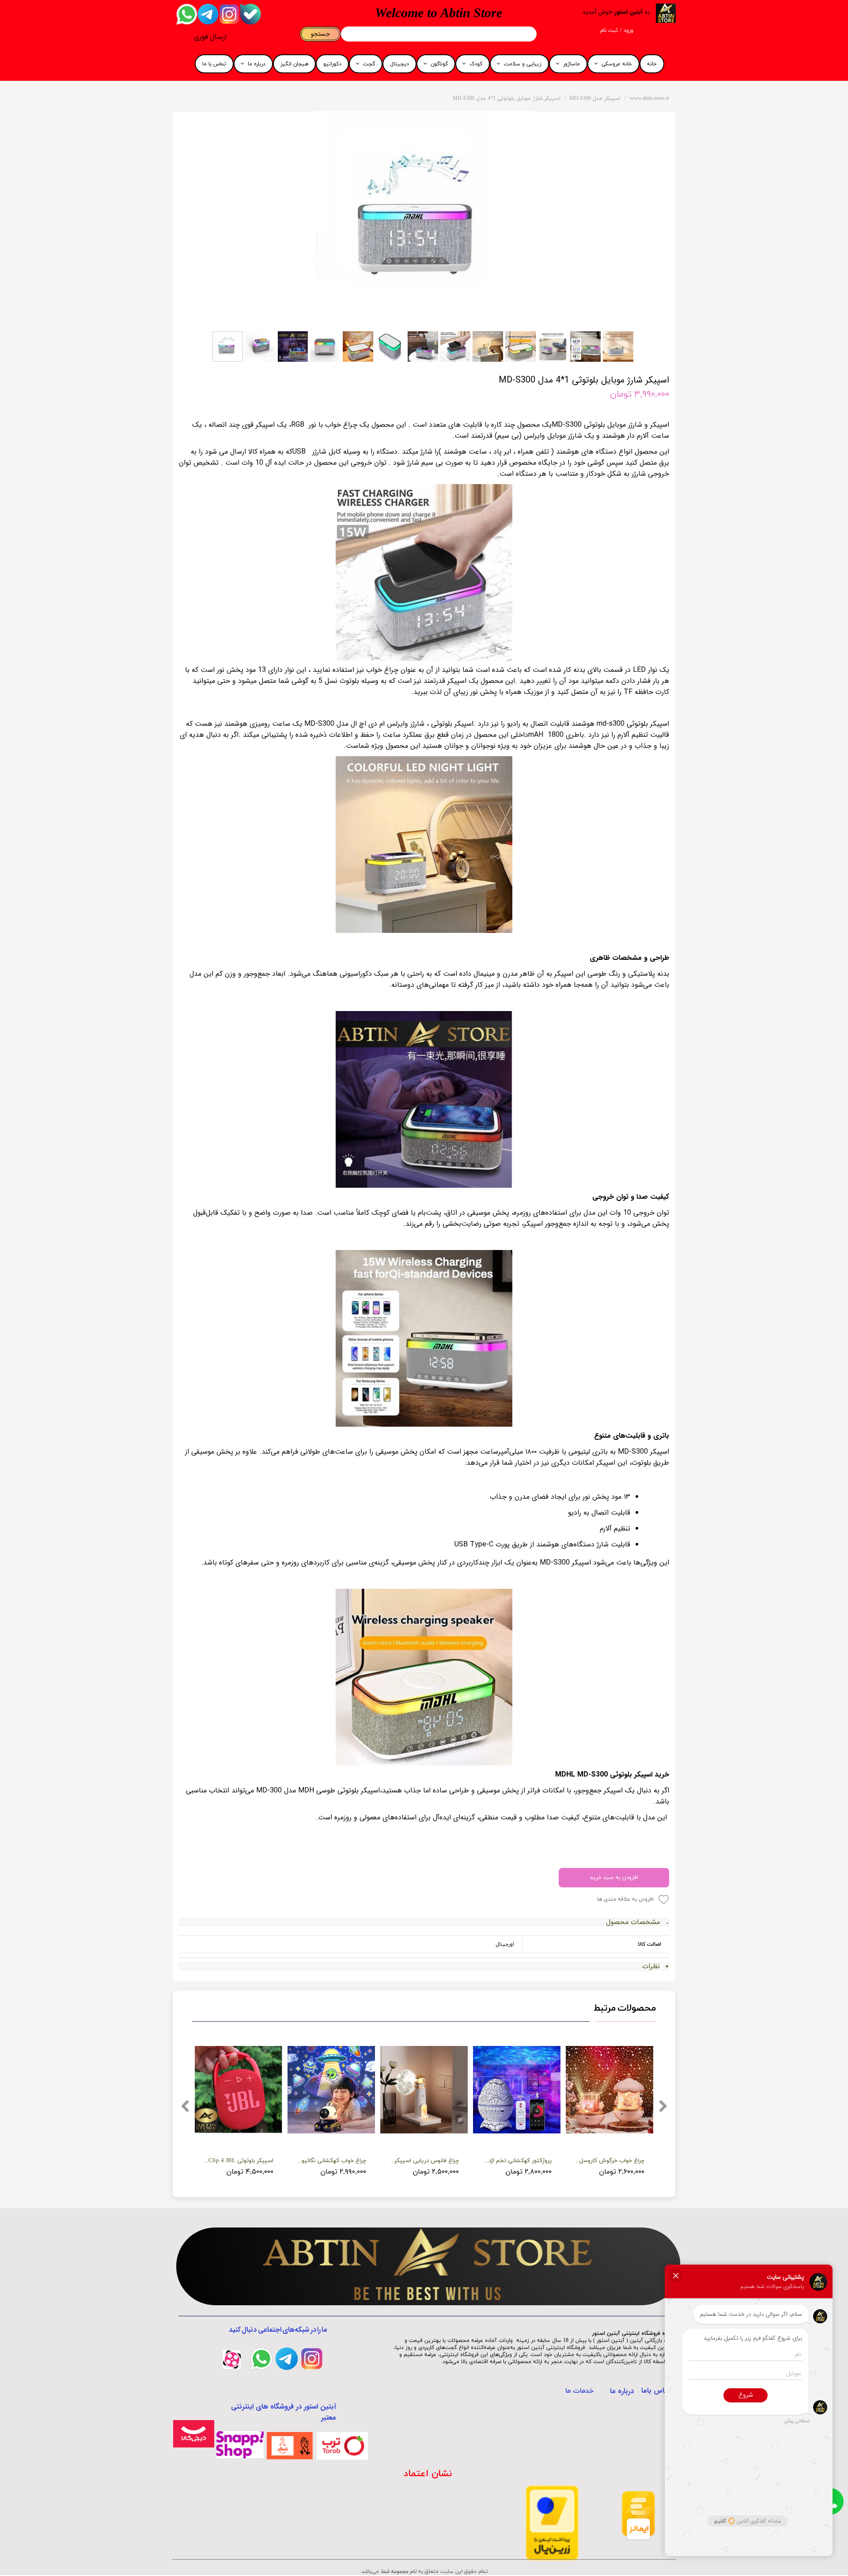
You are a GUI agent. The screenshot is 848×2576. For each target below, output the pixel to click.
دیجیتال (399, 64)
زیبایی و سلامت (523, 64)
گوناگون (439, 64)
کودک (476, 64)
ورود (628, 30)
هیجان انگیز (294, 64)
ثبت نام (609, 30)
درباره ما (257, 64)
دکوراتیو (332, 64)
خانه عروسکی (617, 64)
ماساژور (572, 64)
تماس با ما (214, 64)
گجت (369, 64)
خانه (652, 64)
